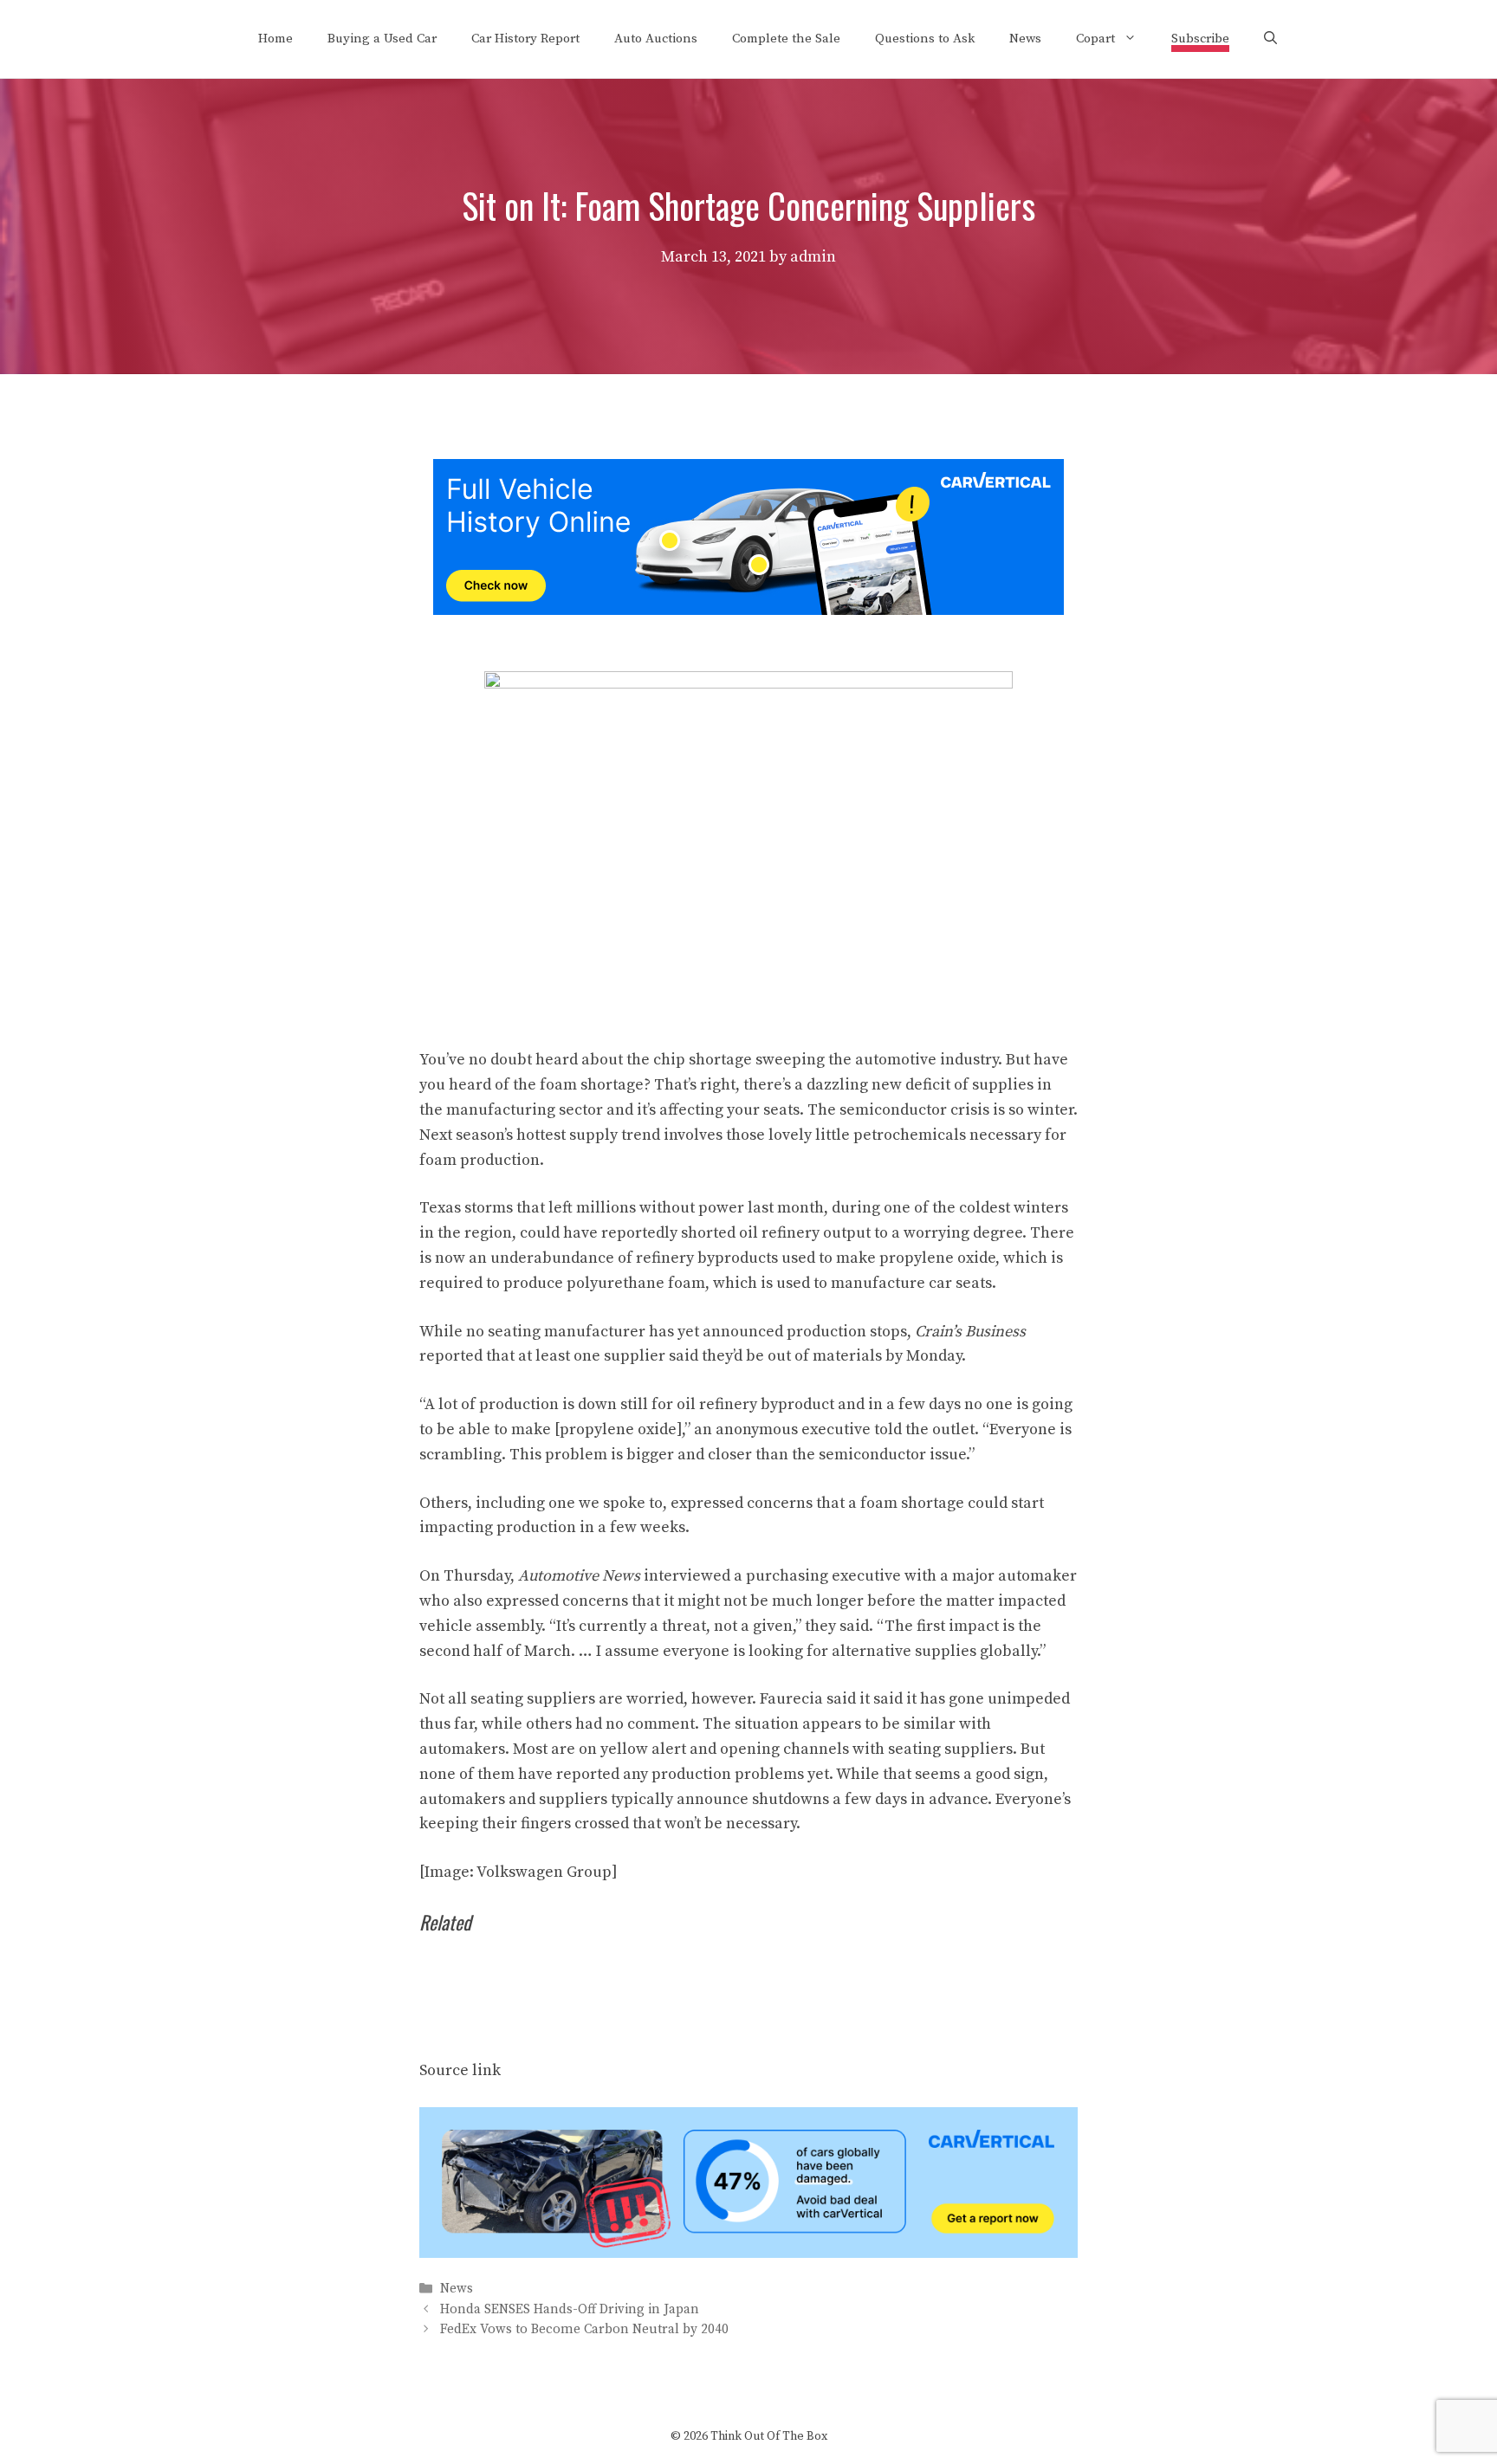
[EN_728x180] (748, 610)
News (1025, 39)
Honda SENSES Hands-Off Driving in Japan (570, 2309)
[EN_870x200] (748, 2253)
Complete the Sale (786, 39)
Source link (460, 2070)
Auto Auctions (656, 39)
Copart (1095, 39)
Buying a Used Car (382, 39)
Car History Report (525, 39)
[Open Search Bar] (1270, 39)
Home (275, 39)
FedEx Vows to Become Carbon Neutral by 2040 (584, 2329)
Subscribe (1200, 39)
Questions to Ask (925, 39)
